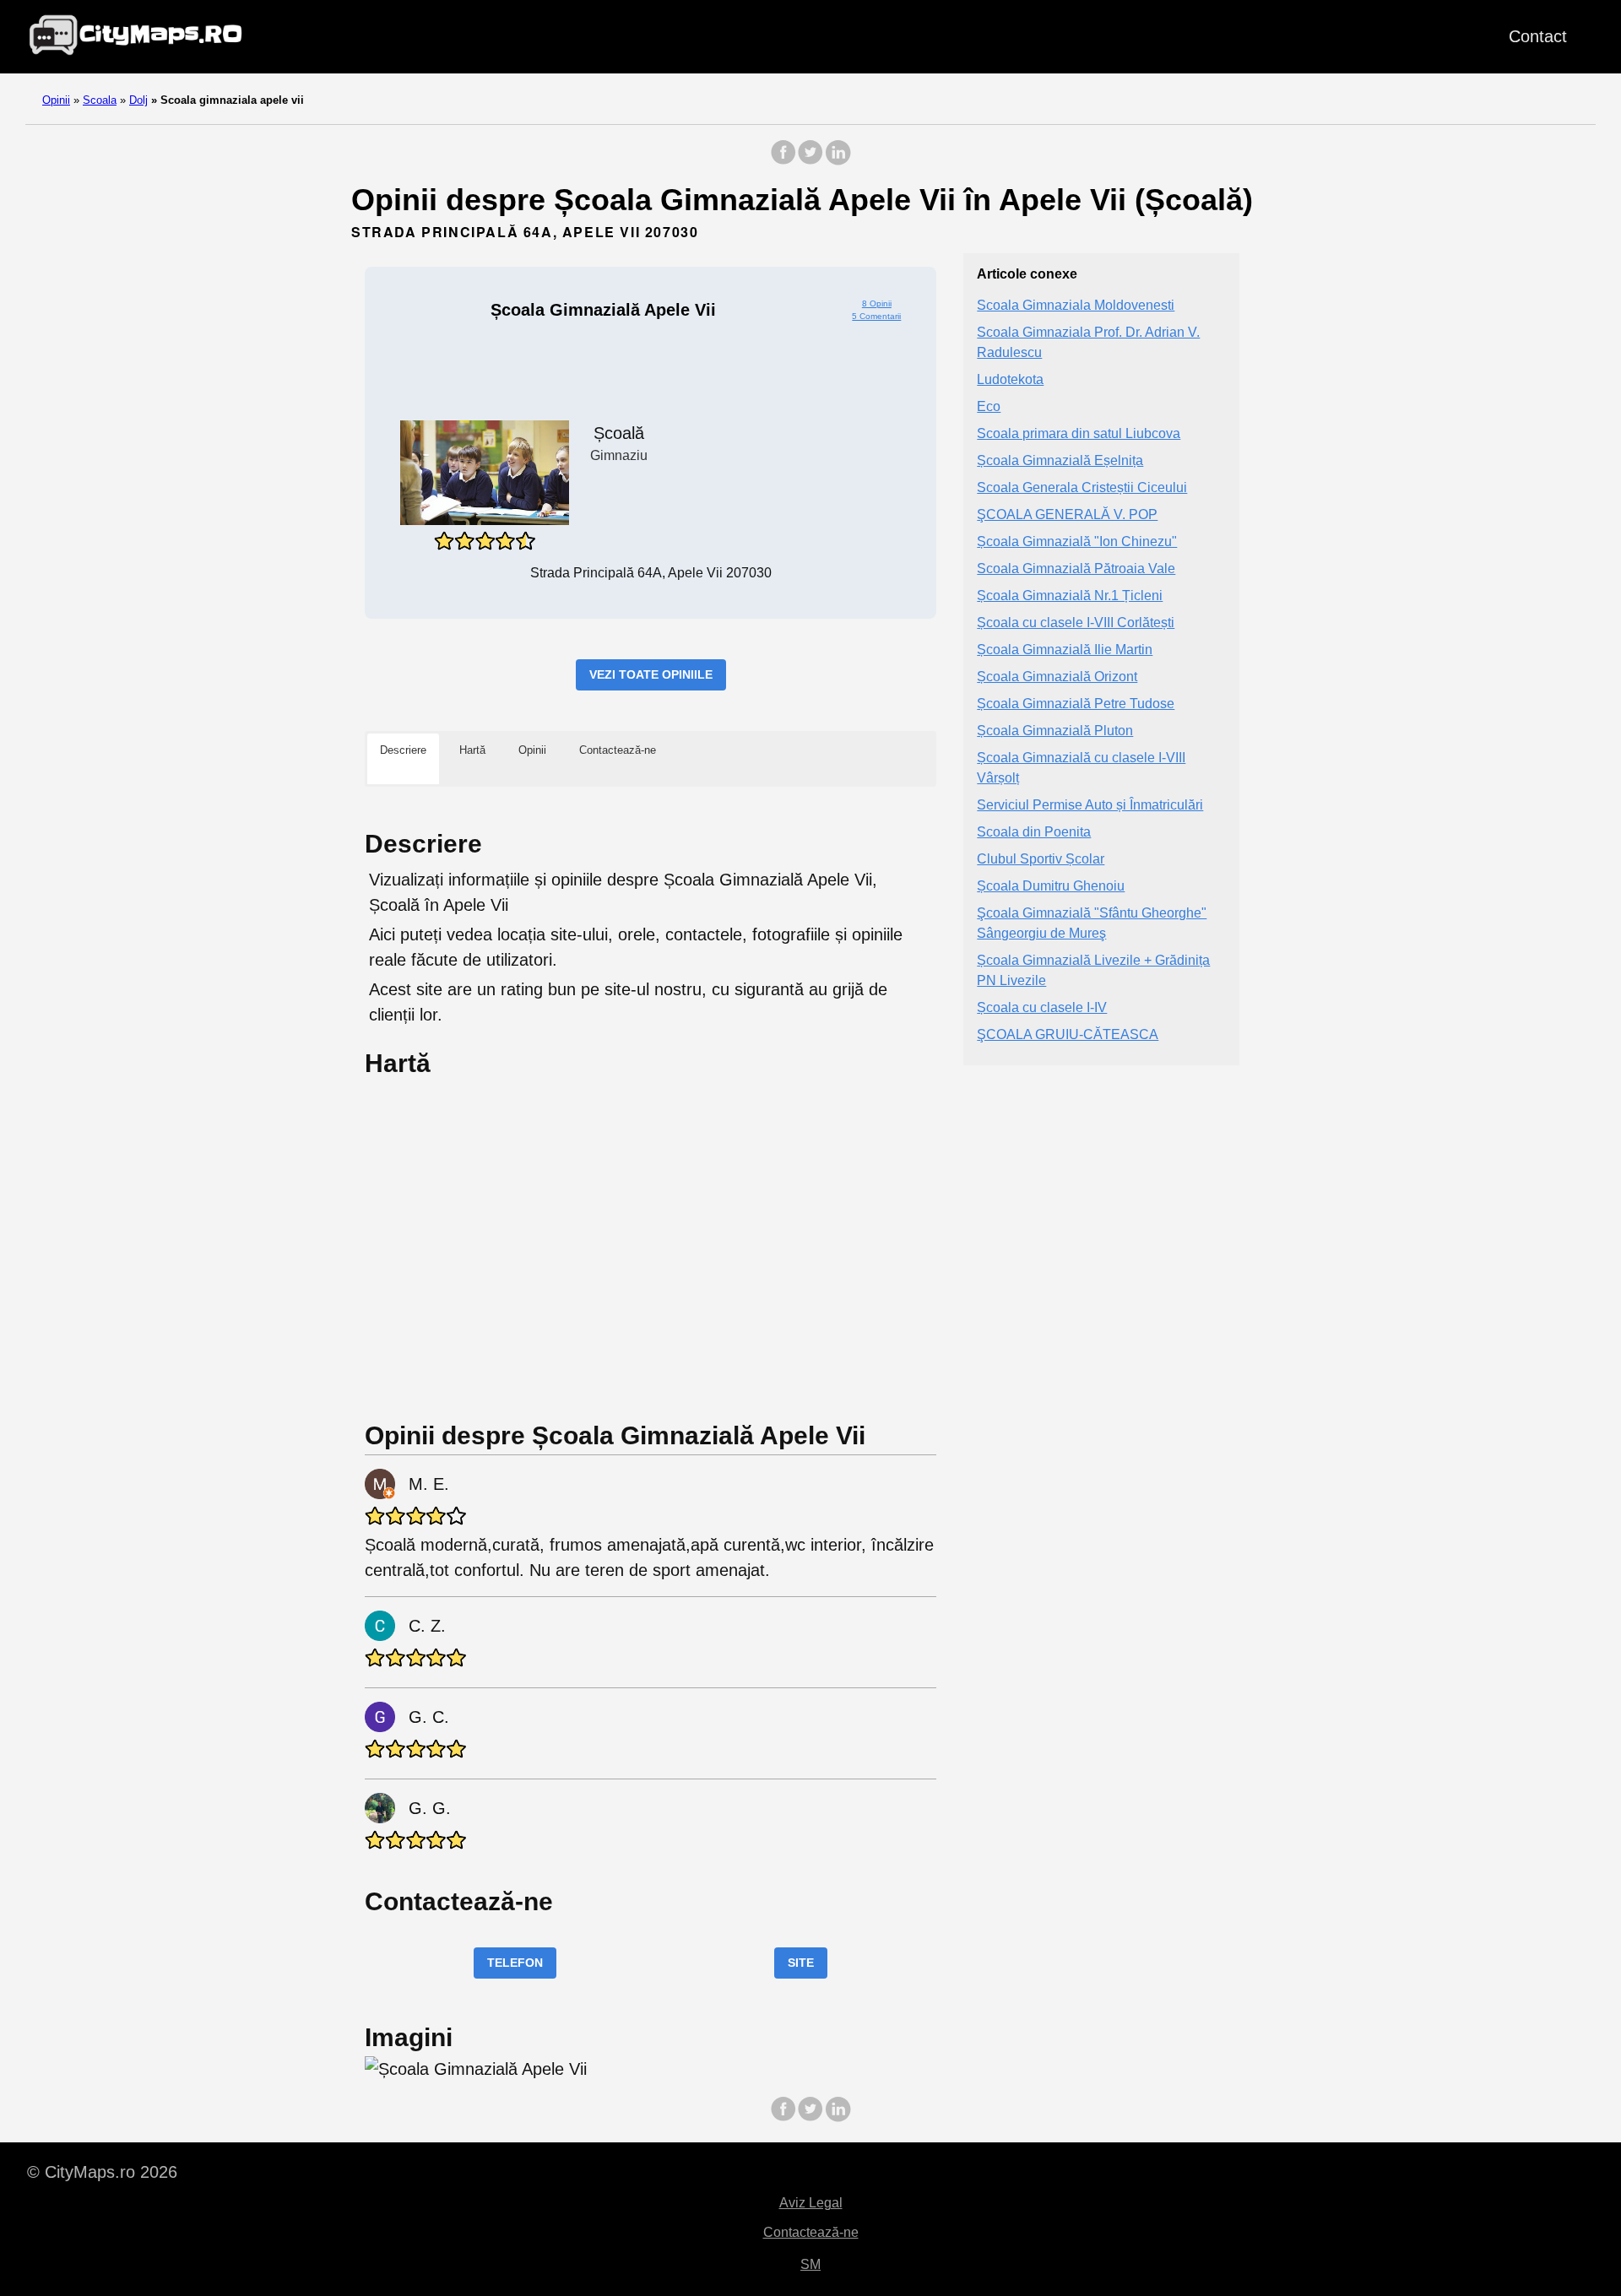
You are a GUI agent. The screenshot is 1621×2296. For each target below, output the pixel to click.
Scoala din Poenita (1034, 832)
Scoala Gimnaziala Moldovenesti (1076, 305)
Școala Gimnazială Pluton (1055, 731)
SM (810, 2264)
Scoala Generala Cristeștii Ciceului (1082, 487)
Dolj (138, 100)
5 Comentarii (876, 316)
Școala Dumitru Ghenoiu (1051, 886)
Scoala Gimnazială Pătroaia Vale (1076, 569)
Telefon (515, 1963)
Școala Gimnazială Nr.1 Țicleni (1070, 596)
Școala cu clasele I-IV (1042, 1007)
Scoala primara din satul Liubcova (1079, 433)
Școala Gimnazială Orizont (1057, 677)
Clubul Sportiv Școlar (1041, 859)
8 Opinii (877, 303)
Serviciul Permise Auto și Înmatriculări (1090, 805)
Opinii (56, 100)
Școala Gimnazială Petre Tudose (1076, 704)
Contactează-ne (811, 2232)
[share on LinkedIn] (838, 161)
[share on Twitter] (810, 161)
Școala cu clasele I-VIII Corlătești (1076, 623)
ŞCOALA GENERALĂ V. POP (1067, 514)
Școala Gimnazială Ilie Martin (1065, 650)
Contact (1538, 36)
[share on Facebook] (783, 161)
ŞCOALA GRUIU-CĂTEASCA (1068, 1034)
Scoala (100, 100)
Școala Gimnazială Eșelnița (1060, 460)
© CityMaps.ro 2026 (102, 2172)
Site (801, 1963)
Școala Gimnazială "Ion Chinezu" (1077, 542)
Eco (989, 406)
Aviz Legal (811, 2203)
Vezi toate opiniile (651, 674)
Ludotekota (1010, 379)
